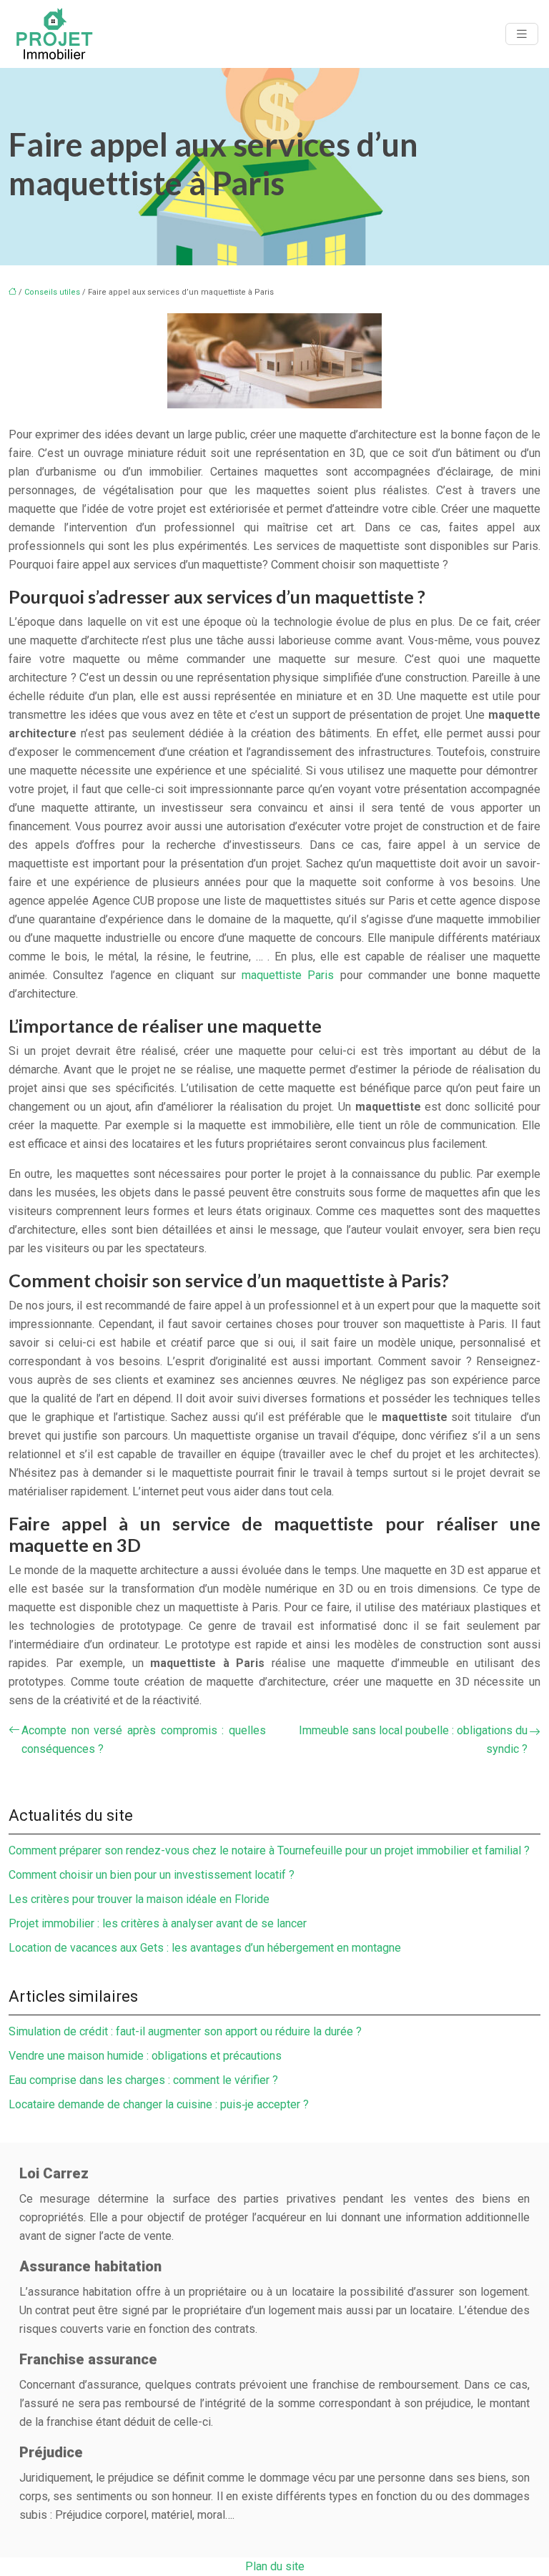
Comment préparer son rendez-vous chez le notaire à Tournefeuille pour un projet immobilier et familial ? (269, 1850)
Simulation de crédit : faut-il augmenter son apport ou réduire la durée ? (185, 2031)
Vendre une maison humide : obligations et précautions (145, 2056)
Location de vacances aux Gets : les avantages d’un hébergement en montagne (205, 1948)
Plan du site (275, 2566)
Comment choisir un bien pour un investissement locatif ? (152, 1875)
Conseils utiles (52, 292)
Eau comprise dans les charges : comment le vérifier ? (143, 2080)
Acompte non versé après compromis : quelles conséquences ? (144, 1740)
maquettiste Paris (288, 975)
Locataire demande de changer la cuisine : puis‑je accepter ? (159, 2104)
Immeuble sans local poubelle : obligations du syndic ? (413, 1740)
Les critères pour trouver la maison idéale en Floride (139, 1899)
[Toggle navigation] (522, 34)
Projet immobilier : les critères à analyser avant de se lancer (158, 1923)
